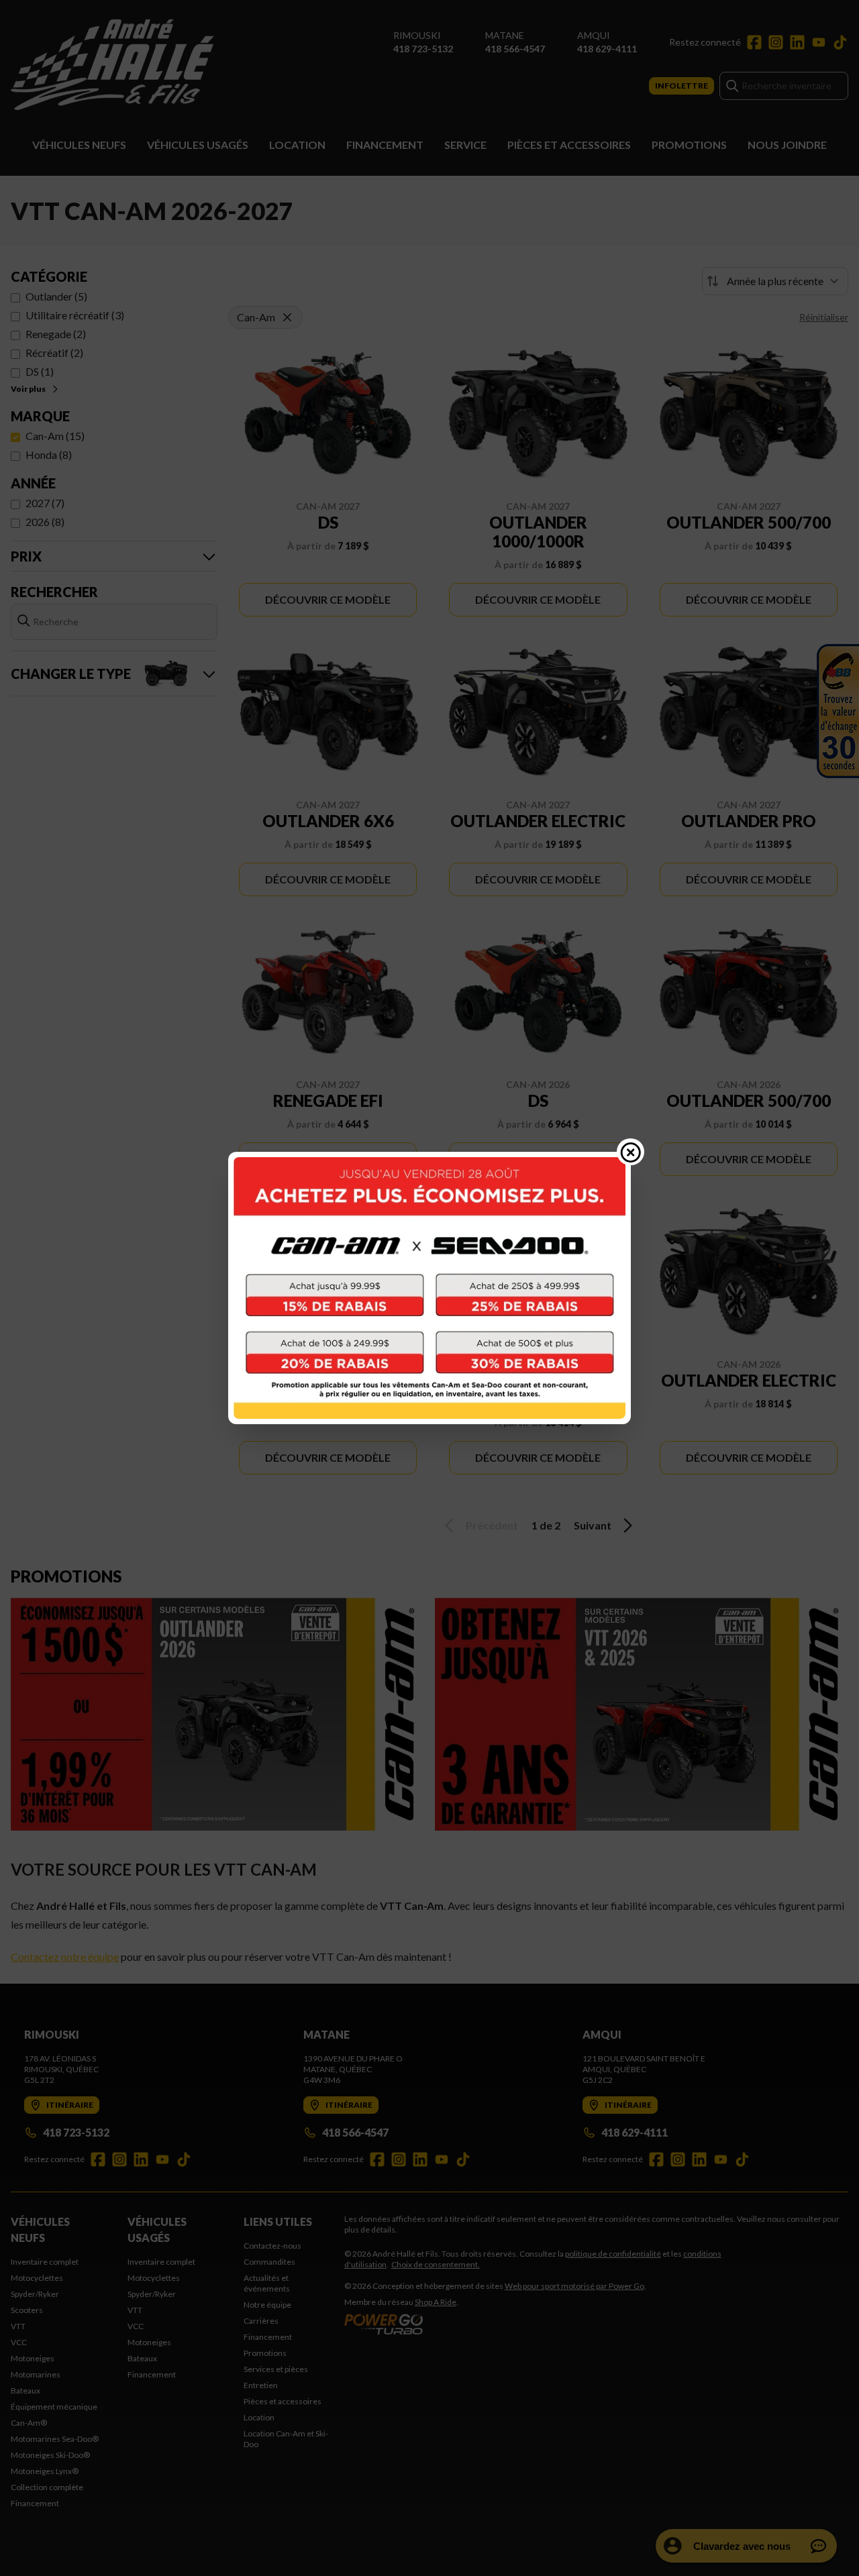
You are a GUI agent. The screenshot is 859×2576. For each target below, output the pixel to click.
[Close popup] (631, 1152)
